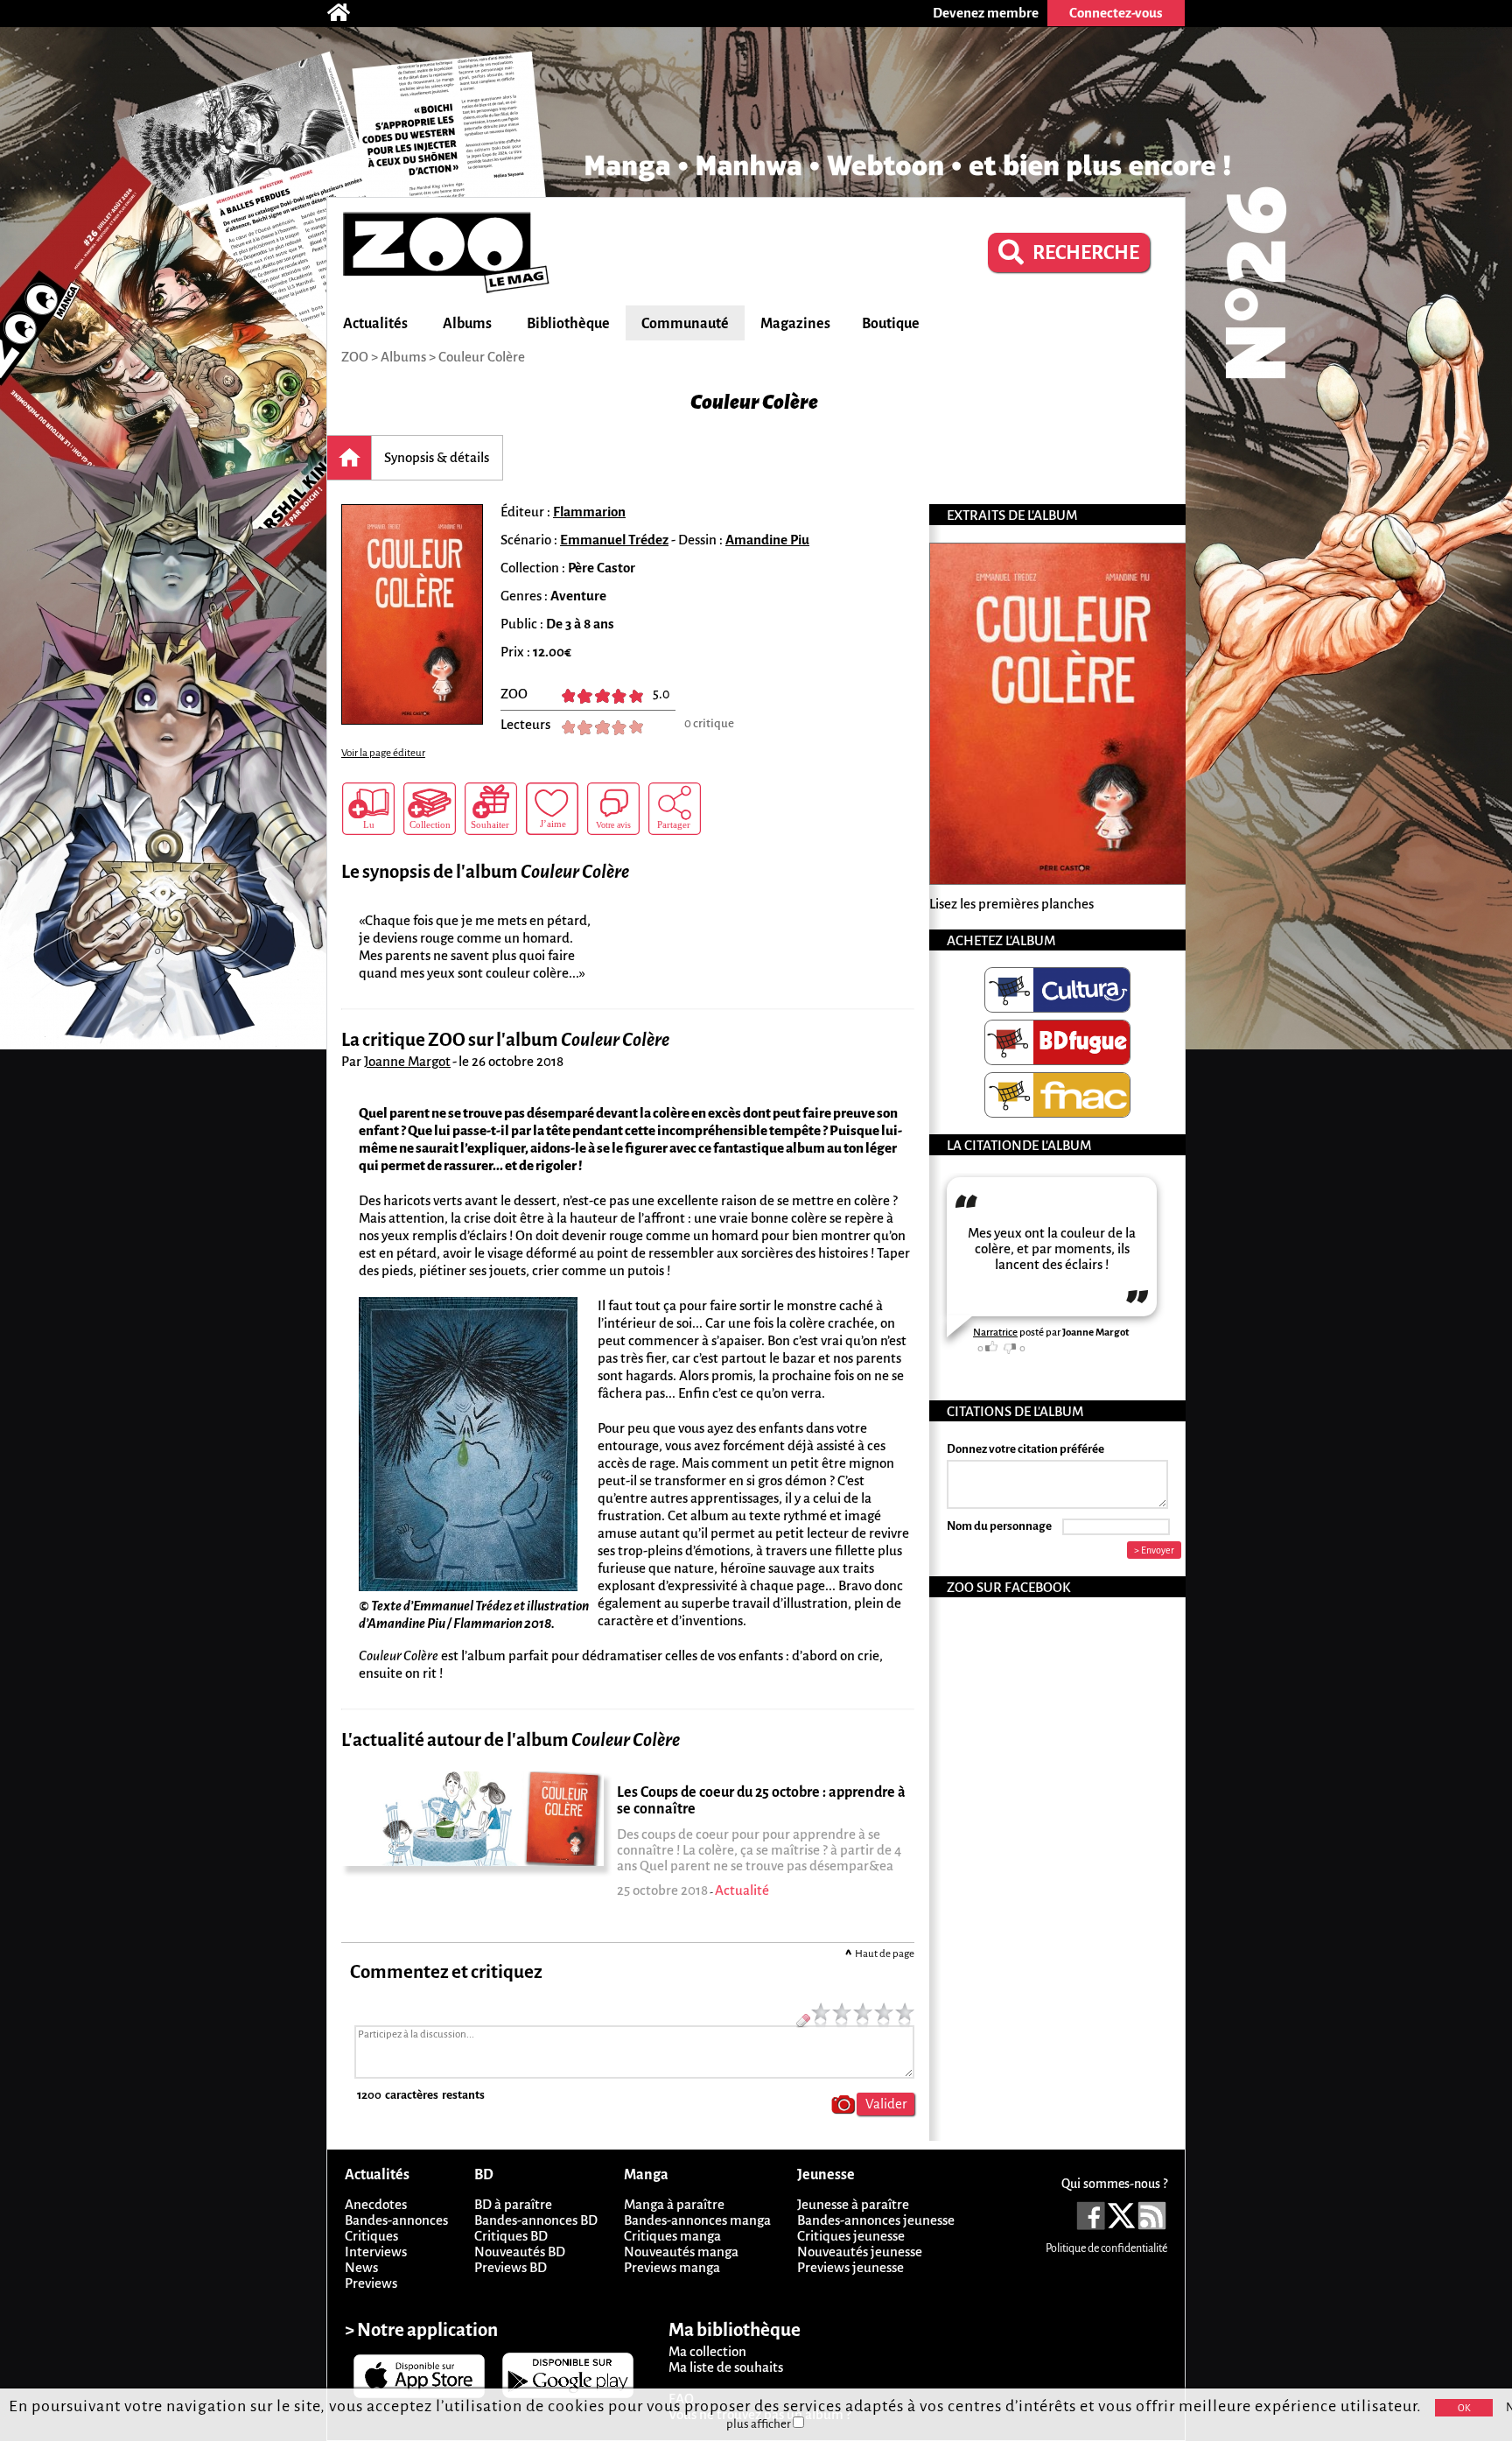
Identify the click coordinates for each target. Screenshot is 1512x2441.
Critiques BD (511, 2236)
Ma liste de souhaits (726, 2367)
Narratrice (995, 1333)
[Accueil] (347, 13)
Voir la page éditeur (383, 753)
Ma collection (707, 2351)
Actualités (375, 324)
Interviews (376, 2252)
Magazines (795, 324)
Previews (371, 2283)
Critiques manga (672, 2236)
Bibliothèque (568, 324)
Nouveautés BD (520, 2252)
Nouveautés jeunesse (860, 2252)
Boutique (891, 324)
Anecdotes (376, 2204)
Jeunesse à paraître (853, 2204)
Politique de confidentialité (1106, 2248)
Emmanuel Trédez (614, 540)
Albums (467, 324)
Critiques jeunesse (851, 2236)
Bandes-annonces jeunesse (876, 2220)
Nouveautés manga (681, 2252)
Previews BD (511, 2267)
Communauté (685, 324)
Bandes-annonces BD (536, 2220)
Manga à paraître (674, 2204)
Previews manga (672, 2267)
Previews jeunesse (850, 2267)
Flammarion (589, 512)
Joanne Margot (407, 1061)
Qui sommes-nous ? (1114, 2184)
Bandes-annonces (396, 2220)
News (361, 2267)
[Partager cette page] (675, 809)
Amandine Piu (767, 540)
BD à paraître (513, 2204)
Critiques (371, 2236)
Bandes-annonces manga (697, 2220)
